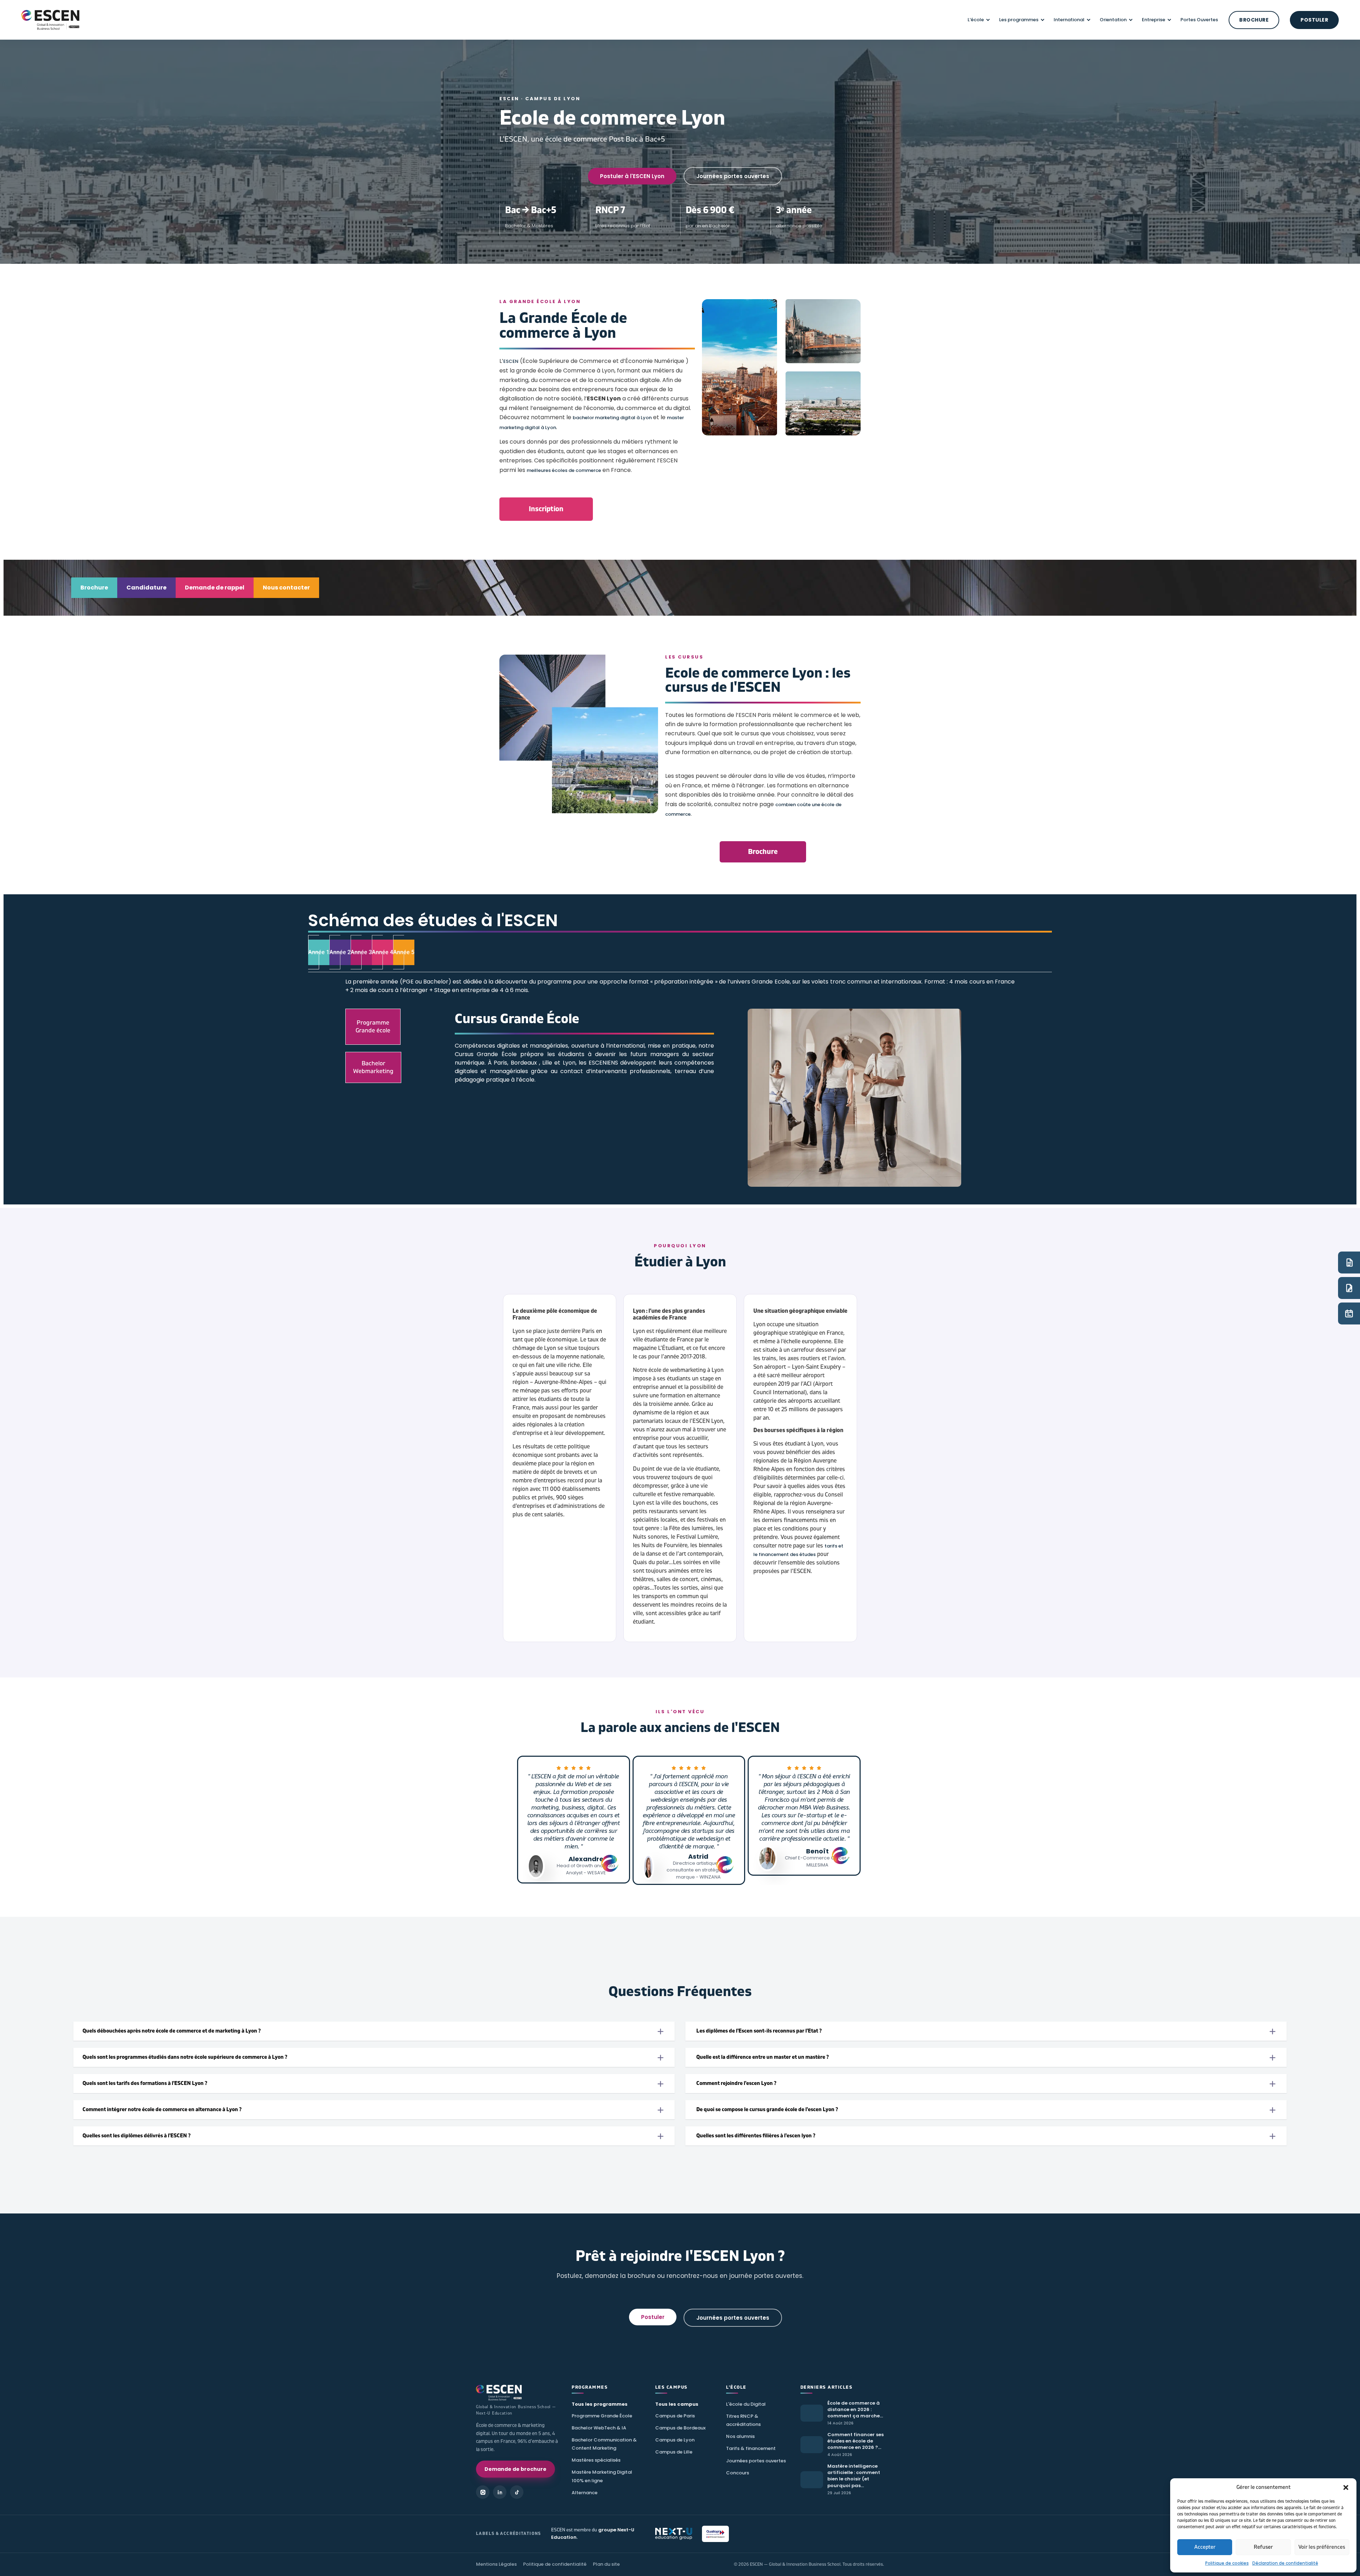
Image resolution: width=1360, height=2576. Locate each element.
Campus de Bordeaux (680, 2428)
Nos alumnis (740, 2436)
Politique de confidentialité (555, 2564)
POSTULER (1314, 20)
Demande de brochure (515, 2469)
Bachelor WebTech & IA (599, 2428)
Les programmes (1019, 20)
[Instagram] (483, 2492)
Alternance (585, 2493)
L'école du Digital (746, 2404)
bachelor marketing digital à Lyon (612, 418)
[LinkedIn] (500, 2492)
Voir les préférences (1322, 2547)
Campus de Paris (675, 2416)
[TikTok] (517, 2492)
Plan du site (606, 2564)
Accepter (1205, 2547)
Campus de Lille (674, 2452)
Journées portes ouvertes (756, 2461)
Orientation (1113, 20)
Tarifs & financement (751, 2448)
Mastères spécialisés (596, 2460)
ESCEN (511, 361)
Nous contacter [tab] (286, 588)
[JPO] (1349, 1313)
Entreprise (1154, 20)
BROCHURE (1254, 20)
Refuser (1263, 2547)
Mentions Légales (496, 2564)
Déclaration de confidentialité (1285, 2563)
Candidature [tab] (146, 588)
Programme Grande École (602, 2416)
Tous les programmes (600, 2404)
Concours (738, 2473)
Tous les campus (677, 2404)
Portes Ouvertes (1199, 20)
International (1069, 20)
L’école (976, 20)
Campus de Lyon (675, 2440)
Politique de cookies (1227, 2563)
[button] (1346, 2487)
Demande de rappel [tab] (215, 588)
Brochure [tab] (94, 588)
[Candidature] (1349, 1288)
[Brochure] (1349, 1263)
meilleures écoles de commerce (564, 470)
